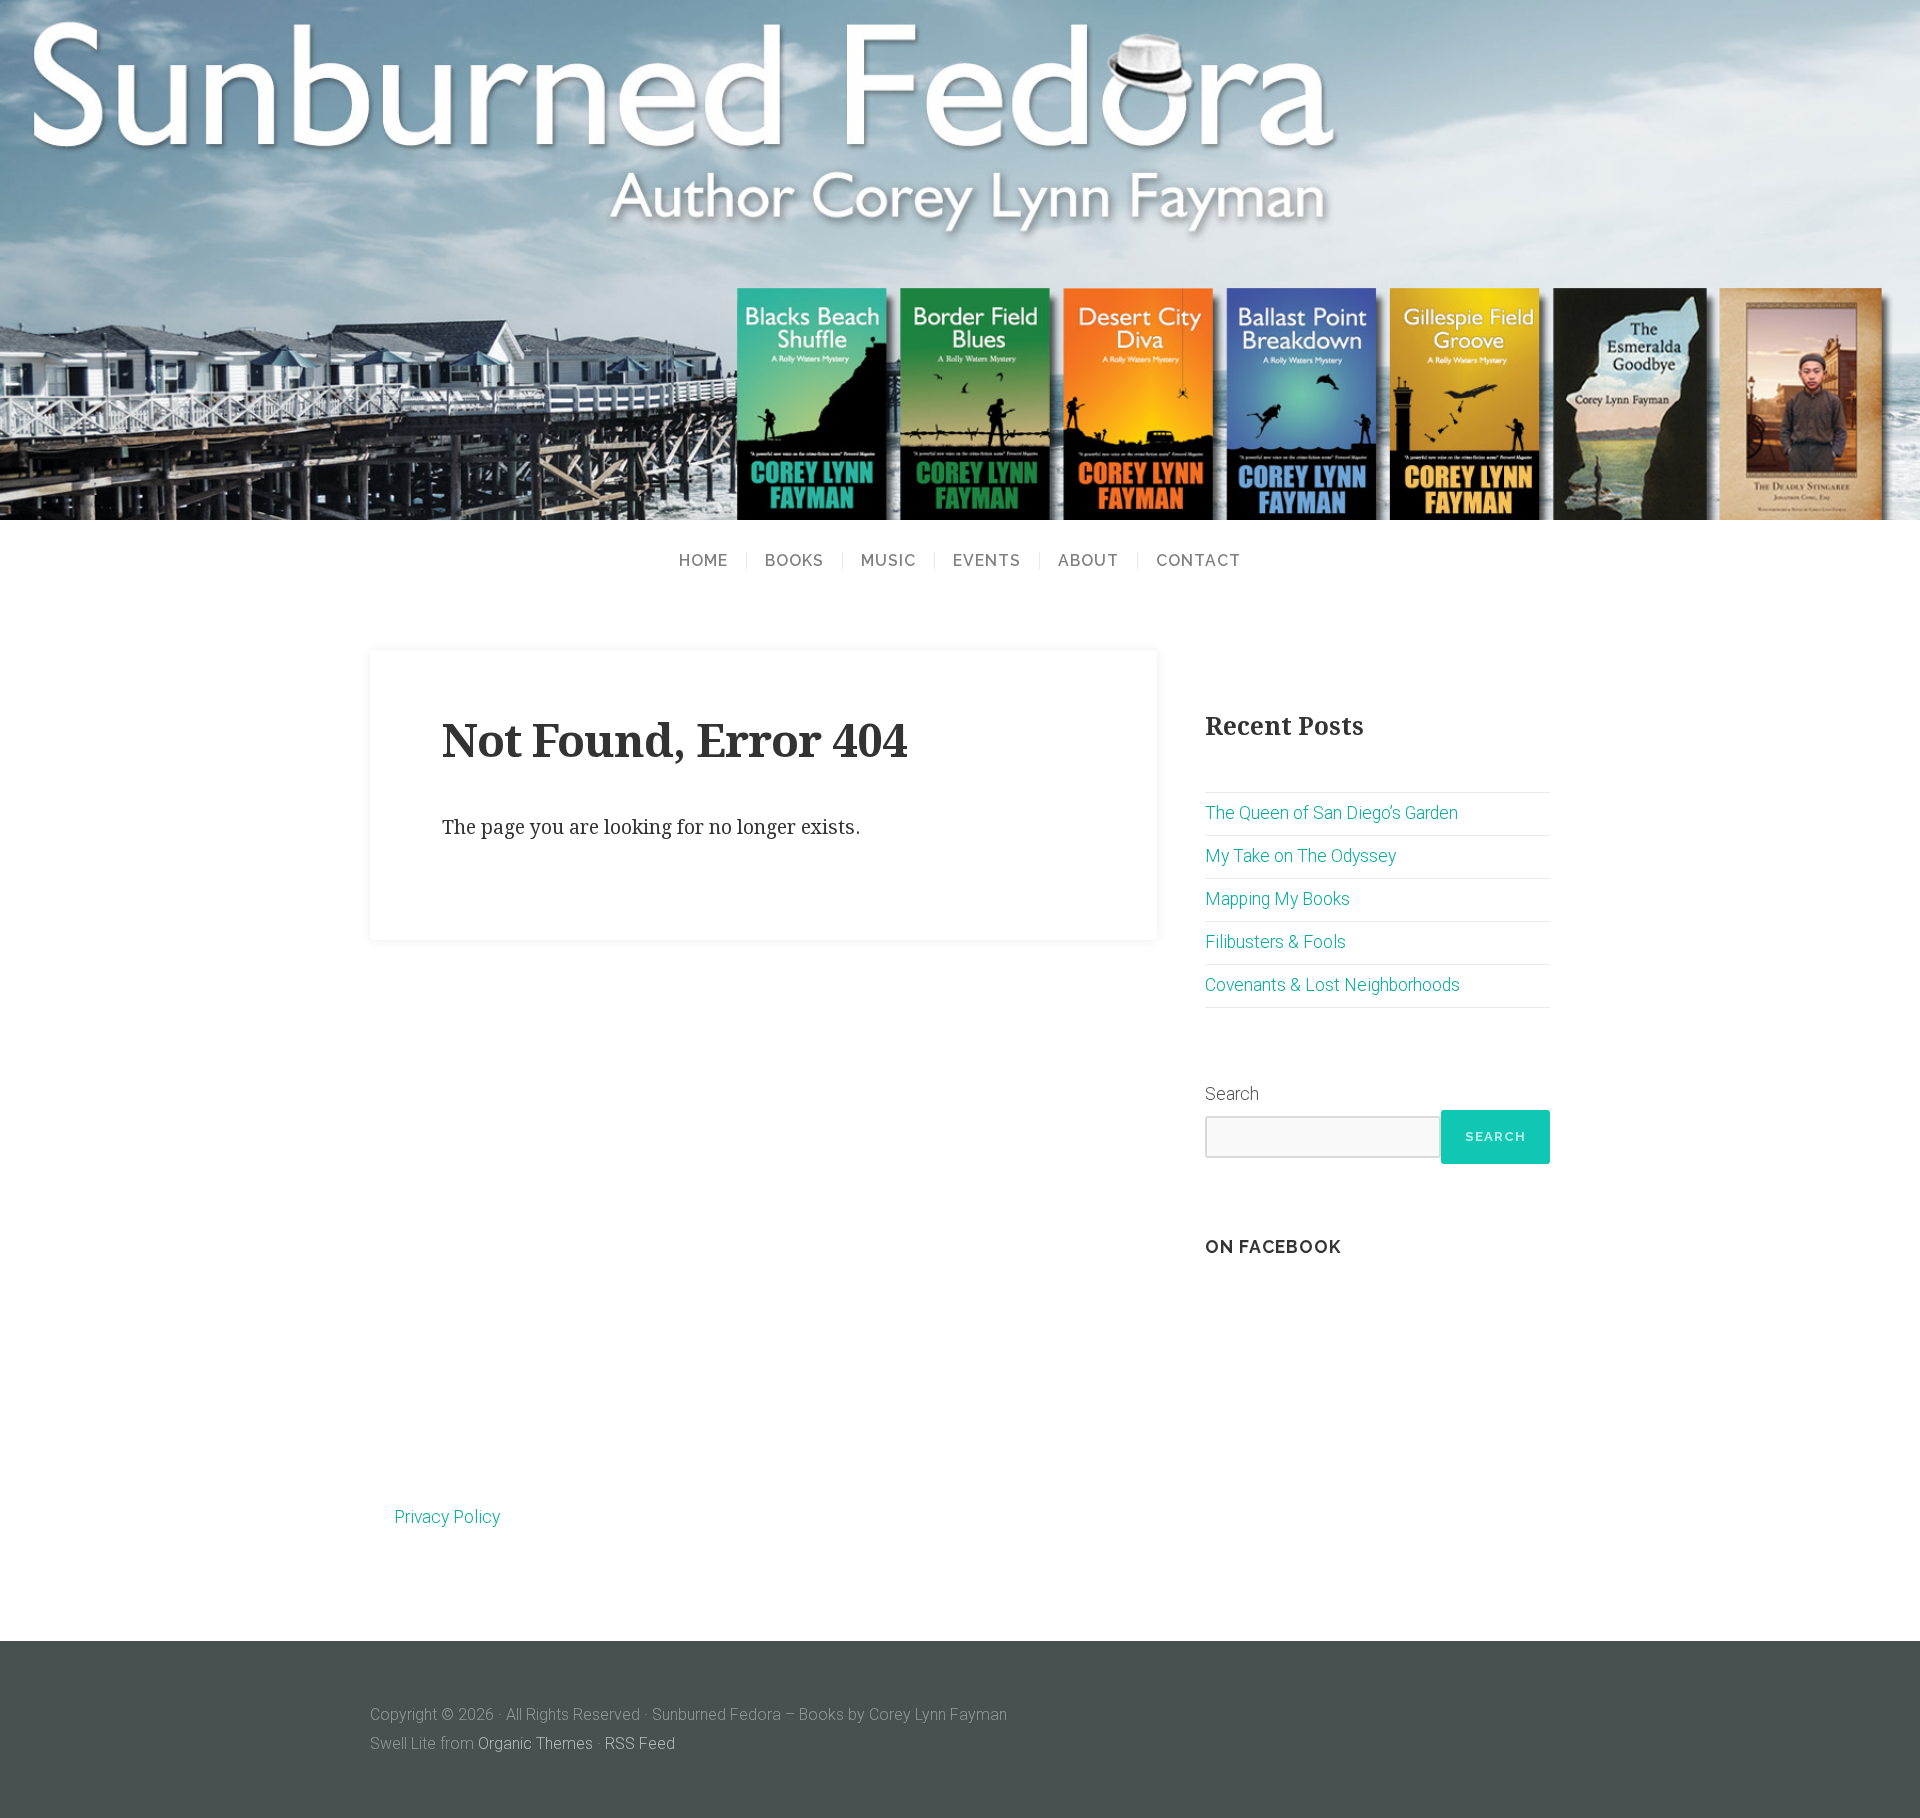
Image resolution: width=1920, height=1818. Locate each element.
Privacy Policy (447, 1517)
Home (703, 561)
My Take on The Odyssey (1300, 856)
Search (1232, 1094)
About (1088, 561)
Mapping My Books (1277, 899)
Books (794, 561)
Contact (1198, 561)
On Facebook (1273, 1246)
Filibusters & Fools (1275, 942)
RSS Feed (640, 1743)
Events (987, 561)
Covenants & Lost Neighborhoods (1332, 985)
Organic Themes (535, 1743)
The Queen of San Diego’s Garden (1331, 813)
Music (888, 561)
